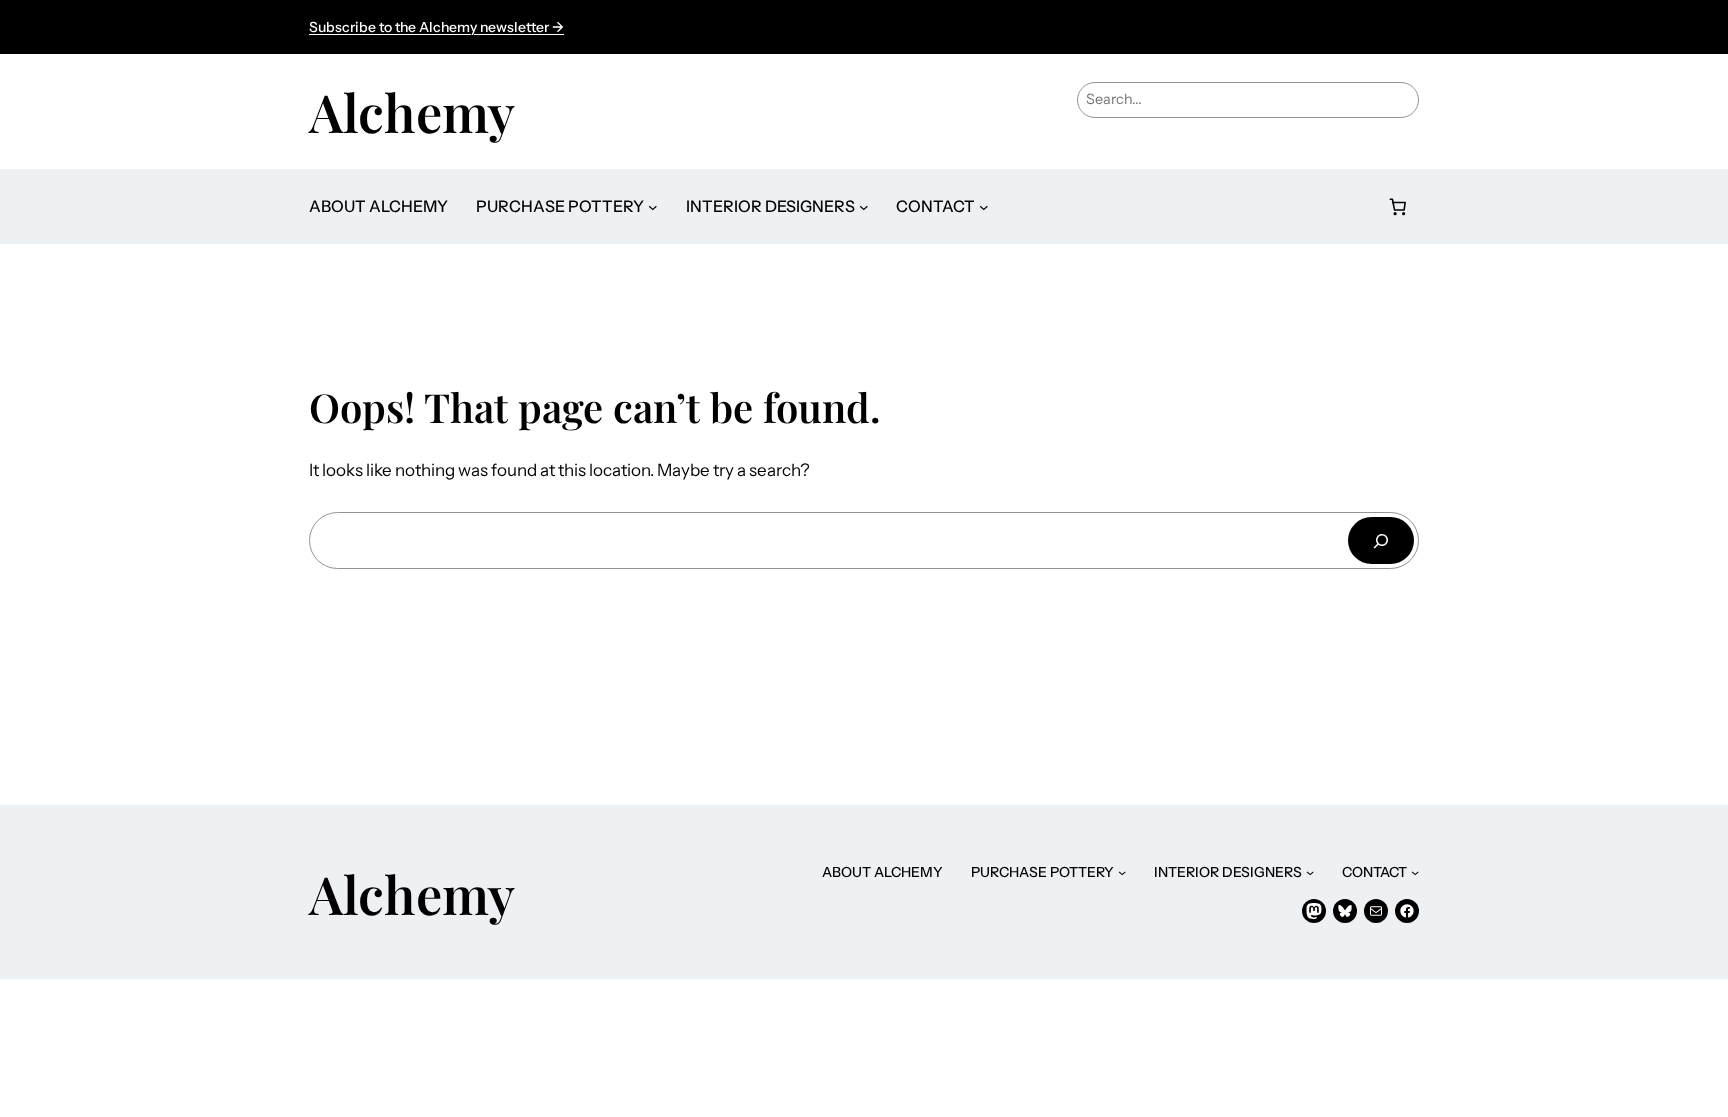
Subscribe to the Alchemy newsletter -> (436, 27)
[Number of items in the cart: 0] (1398, 206)
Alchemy (412, 111)
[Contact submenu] (984, 207)
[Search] (1381, 540)
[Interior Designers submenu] (864, 207)
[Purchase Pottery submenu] (653, 207)
